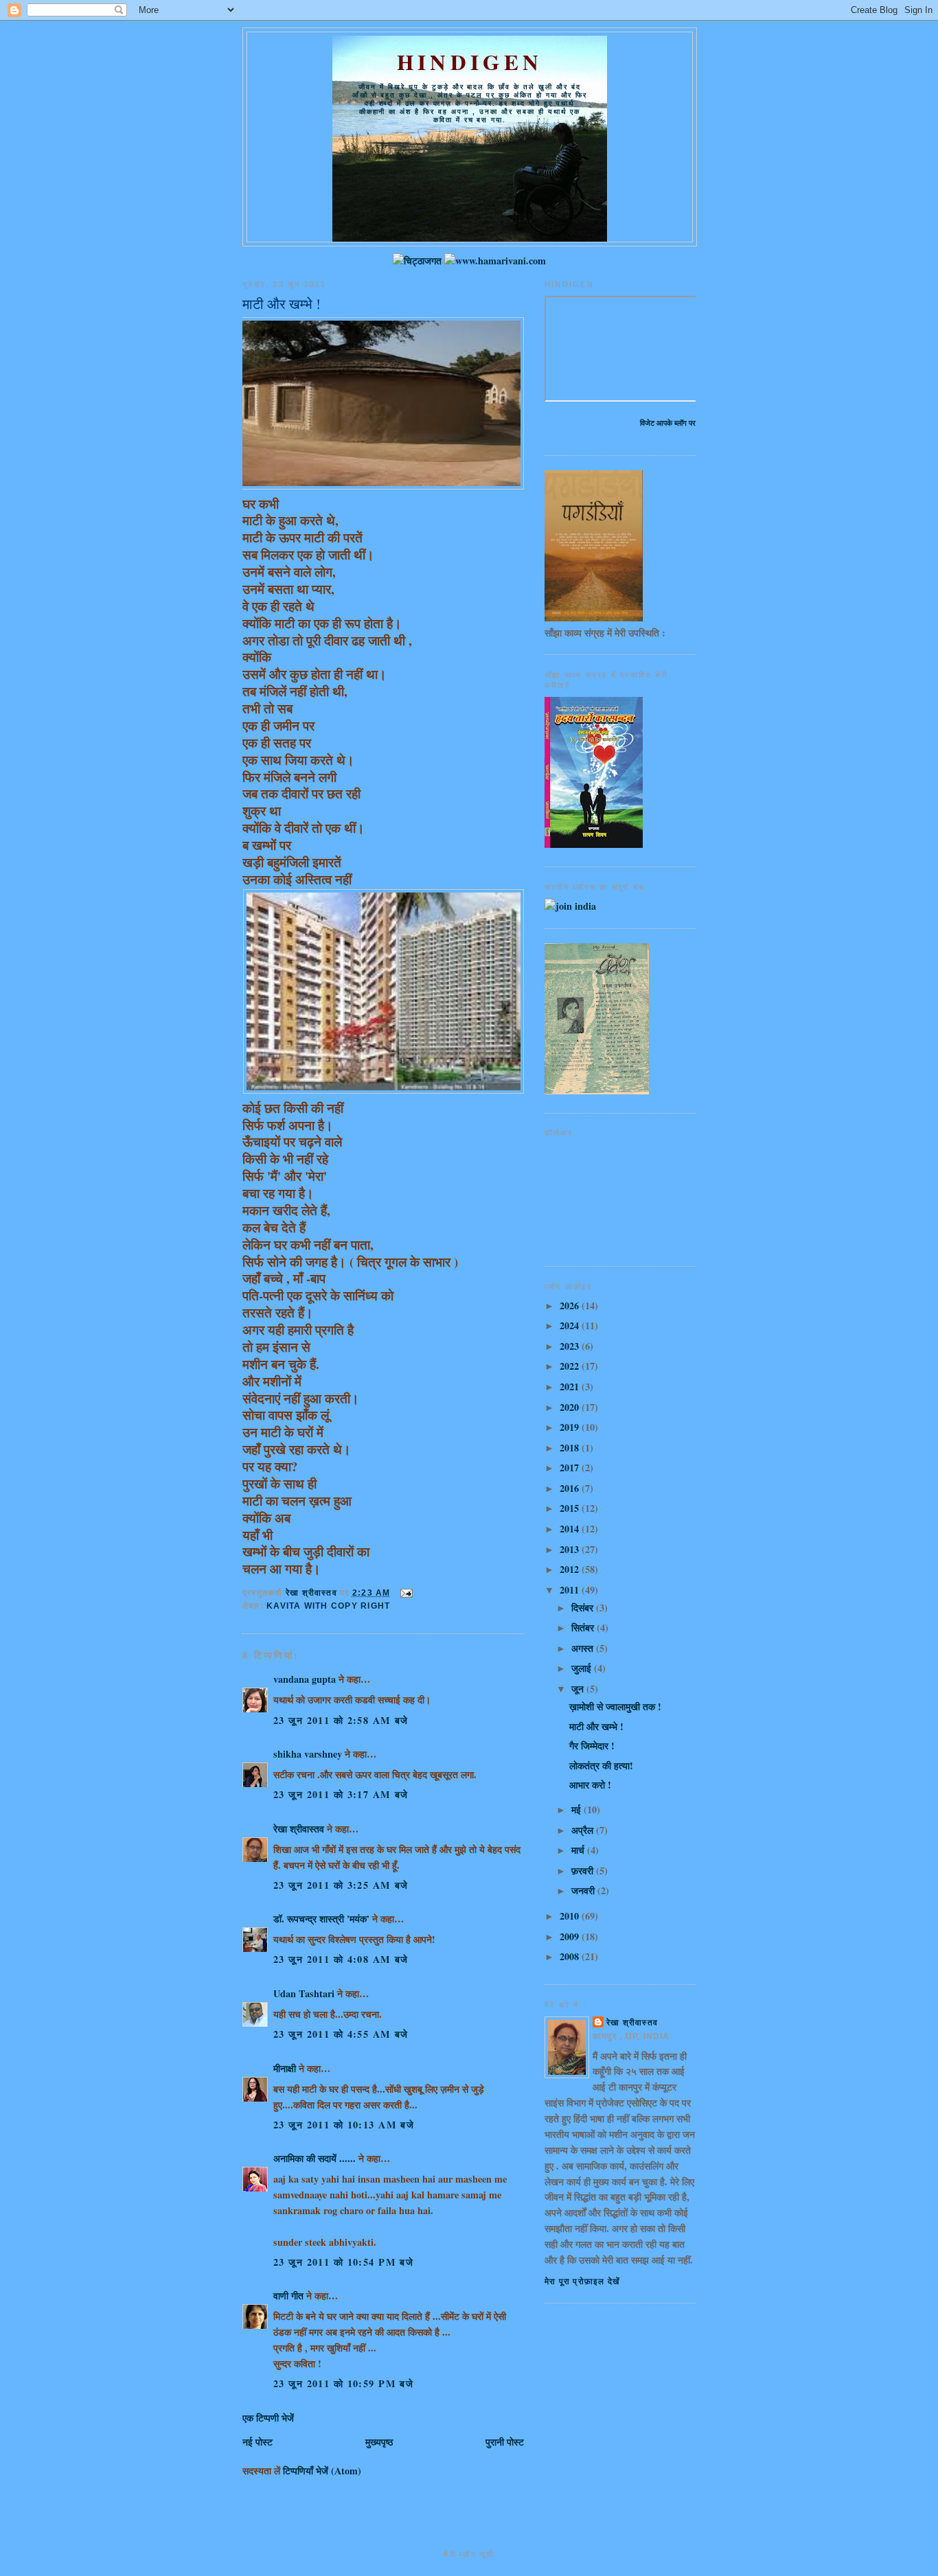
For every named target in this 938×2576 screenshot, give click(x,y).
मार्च (579, 1850)
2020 (571, 1407)
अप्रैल (584, 1830)
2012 (571, 1569)
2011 (571, 1590)
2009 (571, 1936)
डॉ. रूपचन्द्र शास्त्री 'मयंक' (321, 1919)
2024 (571, 1325)
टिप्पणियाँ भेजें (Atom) (322, 2471)
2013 (571, 1549)
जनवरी (584, 1890)
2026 (571, 1306)
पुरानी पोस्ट (505, 2442)
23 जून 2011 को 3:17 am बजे (341, 1794)
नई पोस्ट (258, 2442)
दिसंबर (584, 1608)
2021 (571, 1387)
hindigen (470, 62)
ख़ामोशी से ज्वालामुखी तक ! (615, 1706)
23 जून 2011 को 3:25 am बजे (341, 1885)
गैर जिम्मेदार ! (592, 1746)
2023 (571, 1346)
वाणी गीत (288, 2296)
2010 (571, 1916)
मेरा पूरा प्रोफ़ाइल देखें (582, 2281)
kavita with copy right (328, 1606)
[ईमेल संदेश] (406, 1593)
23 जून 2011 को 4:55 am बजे (341, 2034)
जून (579, 1689)
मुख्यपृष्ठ (379, 2442)
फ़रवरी (584, 1871)
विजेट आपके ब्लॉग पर (668, 423)
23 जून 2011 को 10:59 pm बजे (343, 2383)
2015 (571, 1508)
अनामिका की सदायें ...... (314, 2158)
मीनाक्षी (285, 2068)
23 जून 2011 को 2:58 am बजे (341, 1720)
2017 (571, 1468)
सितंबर (584, 1628)
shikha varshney (308, 1754)
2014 (571, 1529)
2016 (571, 1488)
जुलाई (583, 1668)
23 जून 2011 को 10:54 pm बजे (343, 2262)
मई (577, 1809)
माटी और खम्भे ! (596, 1726)
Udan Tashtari (304, 1993)
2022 (571, 1366)
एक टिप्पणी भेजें (268, 2418)
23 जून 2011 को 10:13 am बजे (344, 2125)
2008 (571, 1956)
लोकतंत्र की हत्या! (601, 1766)
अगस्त (584, 1648)
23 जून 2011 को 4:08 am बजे (341, 1959)
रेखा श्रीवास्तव (299, 1829)
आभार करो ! (590, 1785)
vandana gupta (305, 1679)
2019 (571, 1427)
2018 (571, 1448)
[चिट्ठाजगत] (417, 261)
